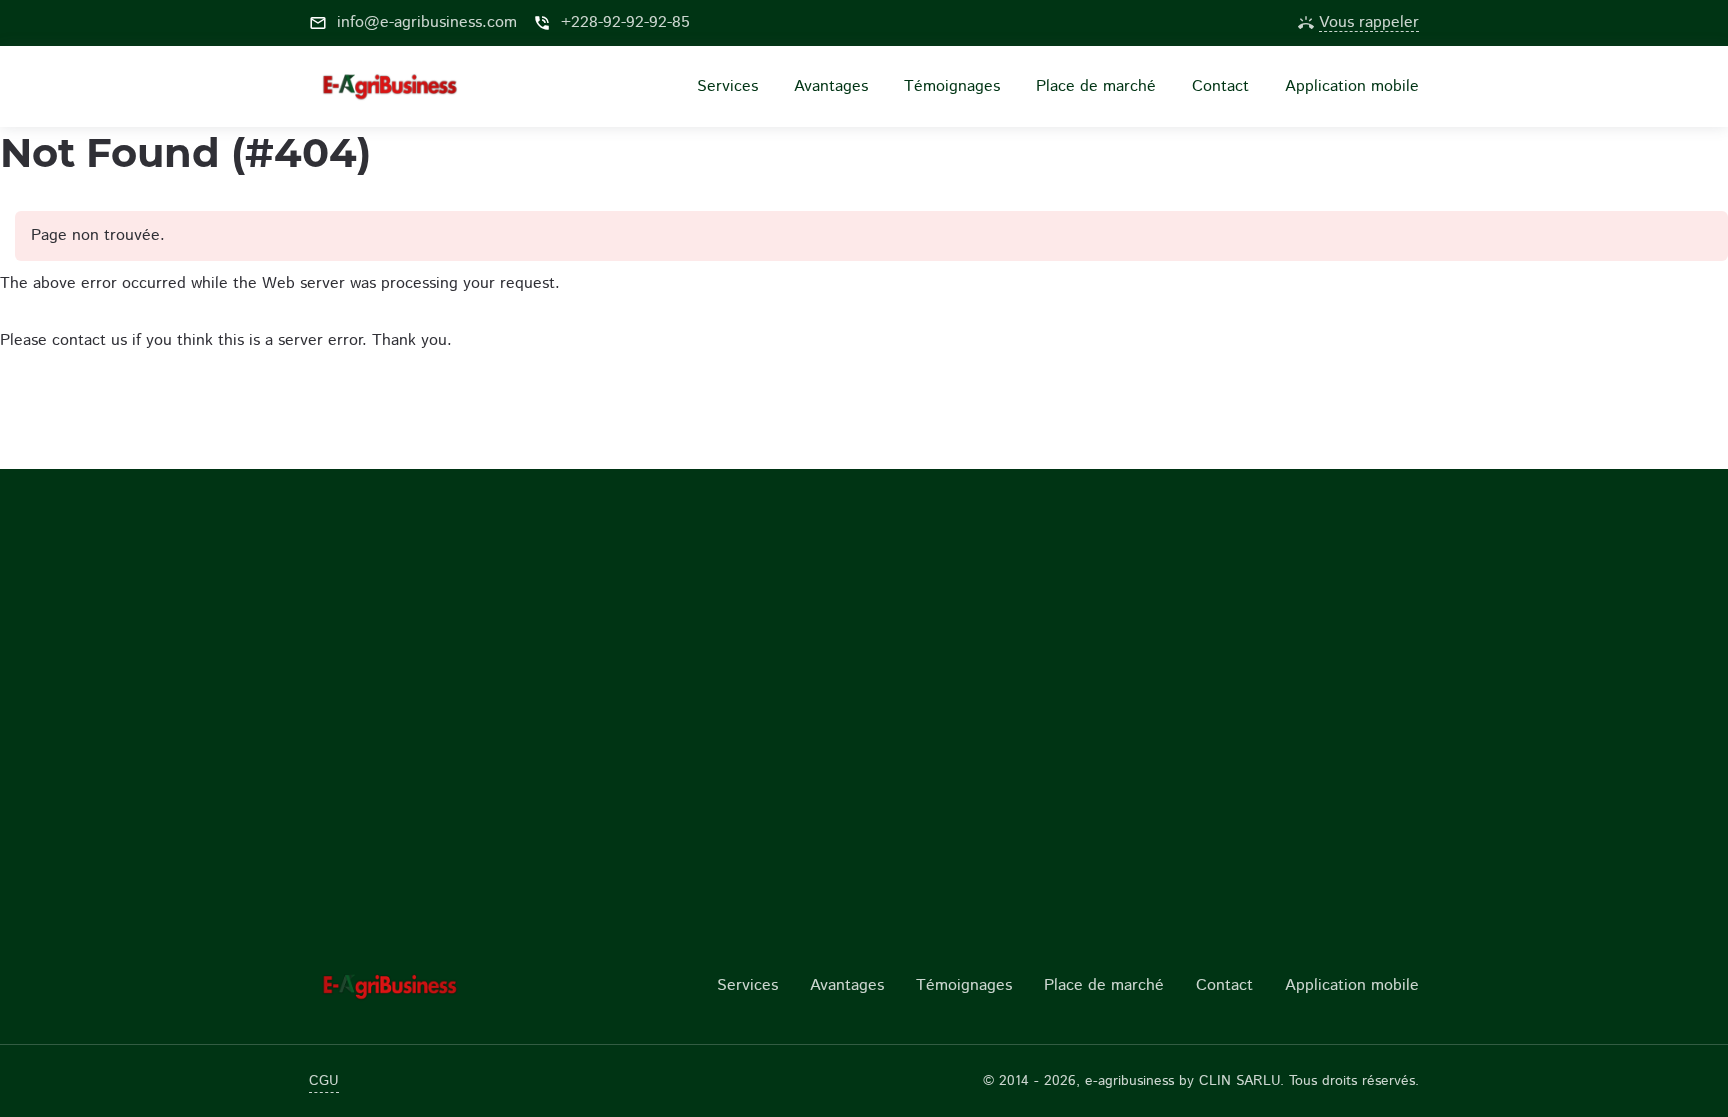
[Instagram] (1190, 23)
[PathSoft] (436, 986)
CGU (324, 1081)
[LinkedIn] (1222, 23)
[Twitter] (1254, 23)
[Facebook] (1158, 23)
